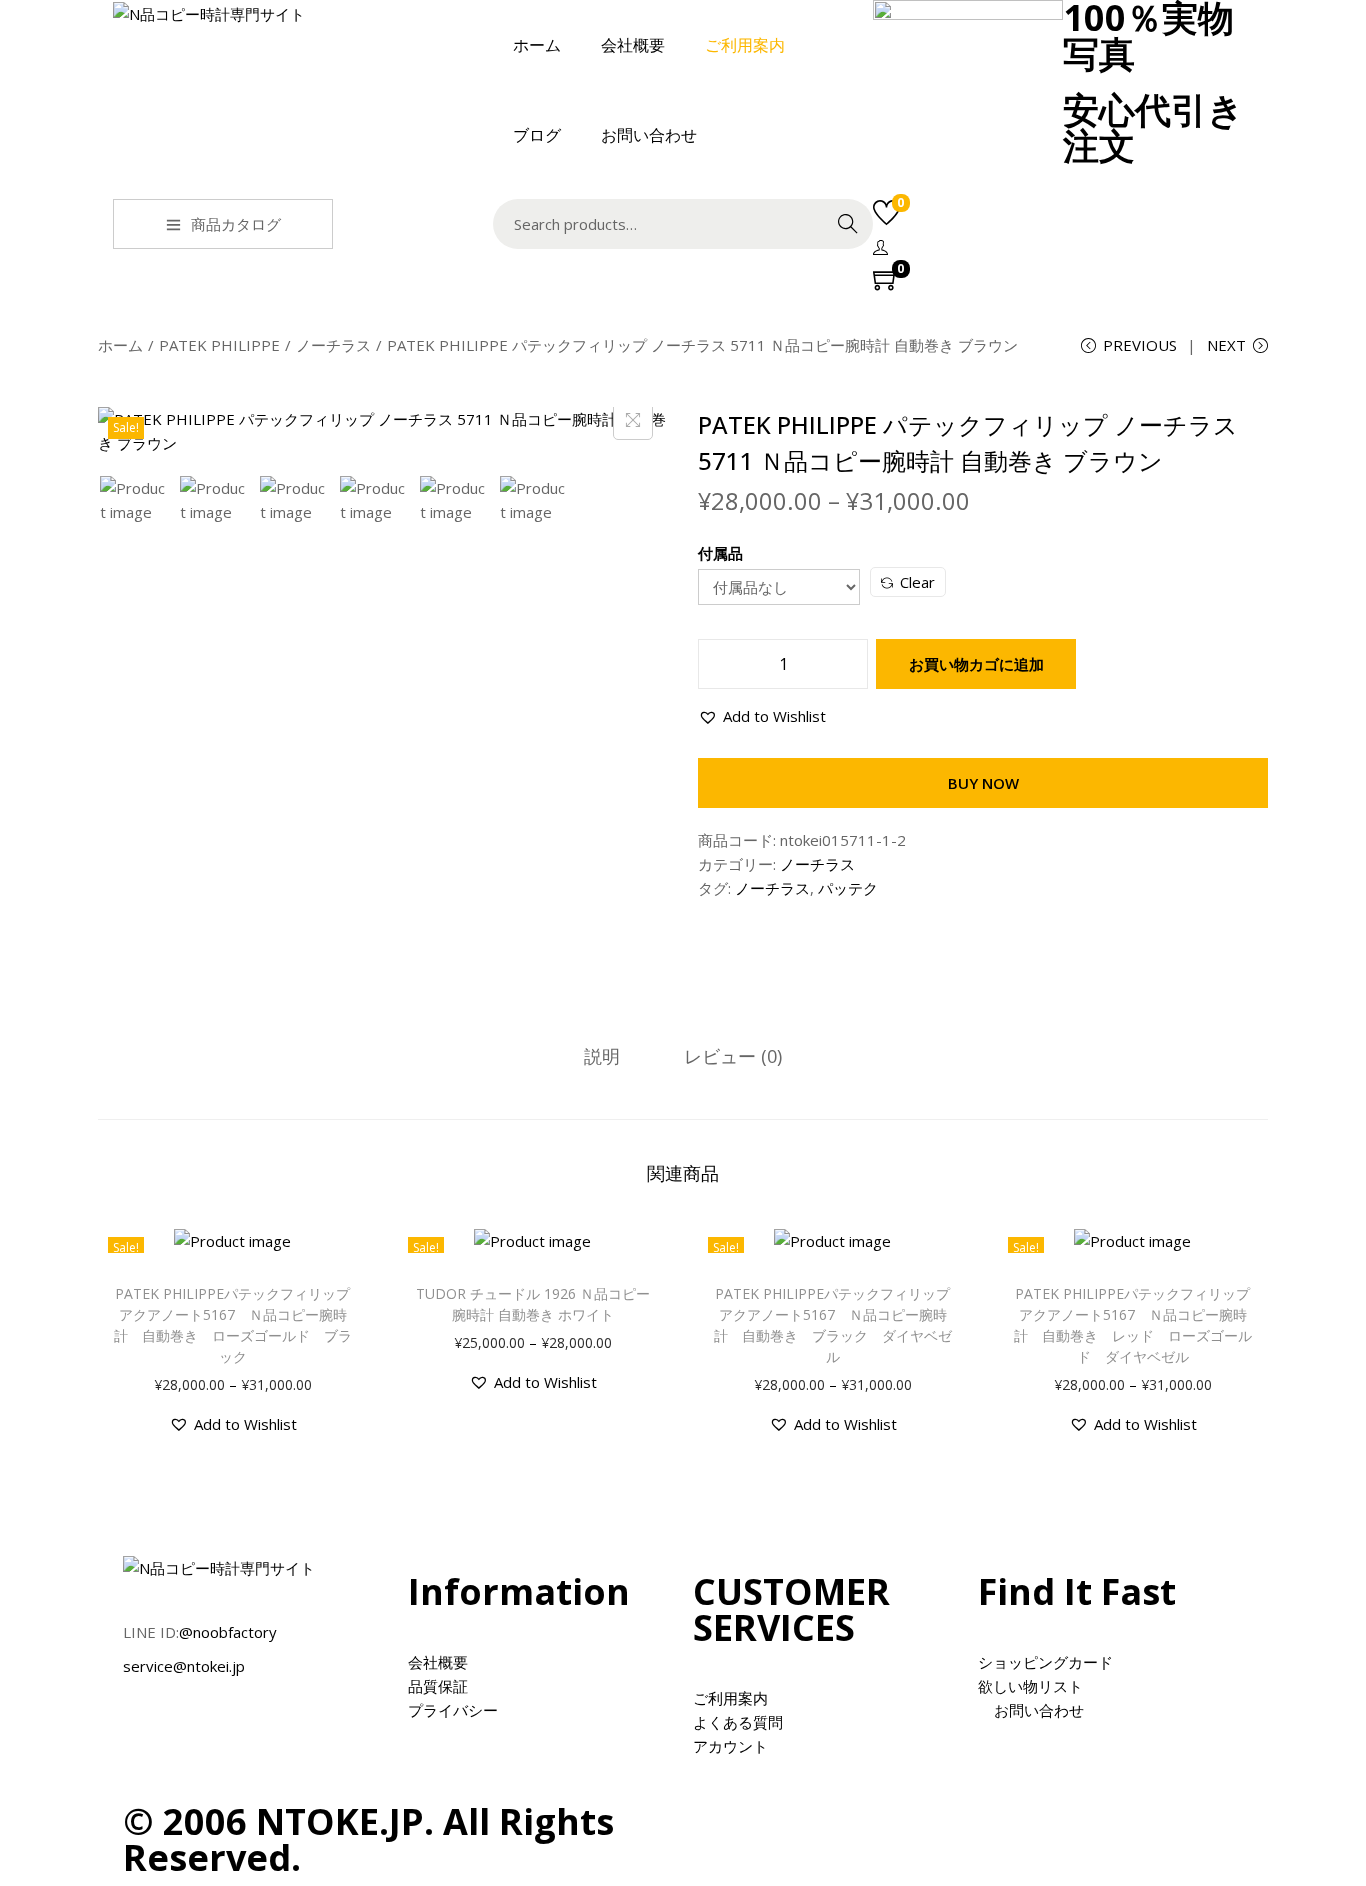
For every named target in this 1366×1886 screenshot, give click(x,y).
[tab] (602, 1056)
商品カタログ (236, 224)
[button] (762, 716)
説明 (602, 1056)
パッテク (848, 888)
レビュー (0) (733, 1056)
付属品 (720, 553)
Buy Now (983, 783)
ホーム (120, 345)
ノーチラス (333, 345)
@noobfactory (228, 1632)
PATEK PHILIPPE (219, 345)
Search (848, 224)
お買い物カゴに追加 (976, 664)
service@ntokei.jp (184, 1666)
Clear (917, 582)
